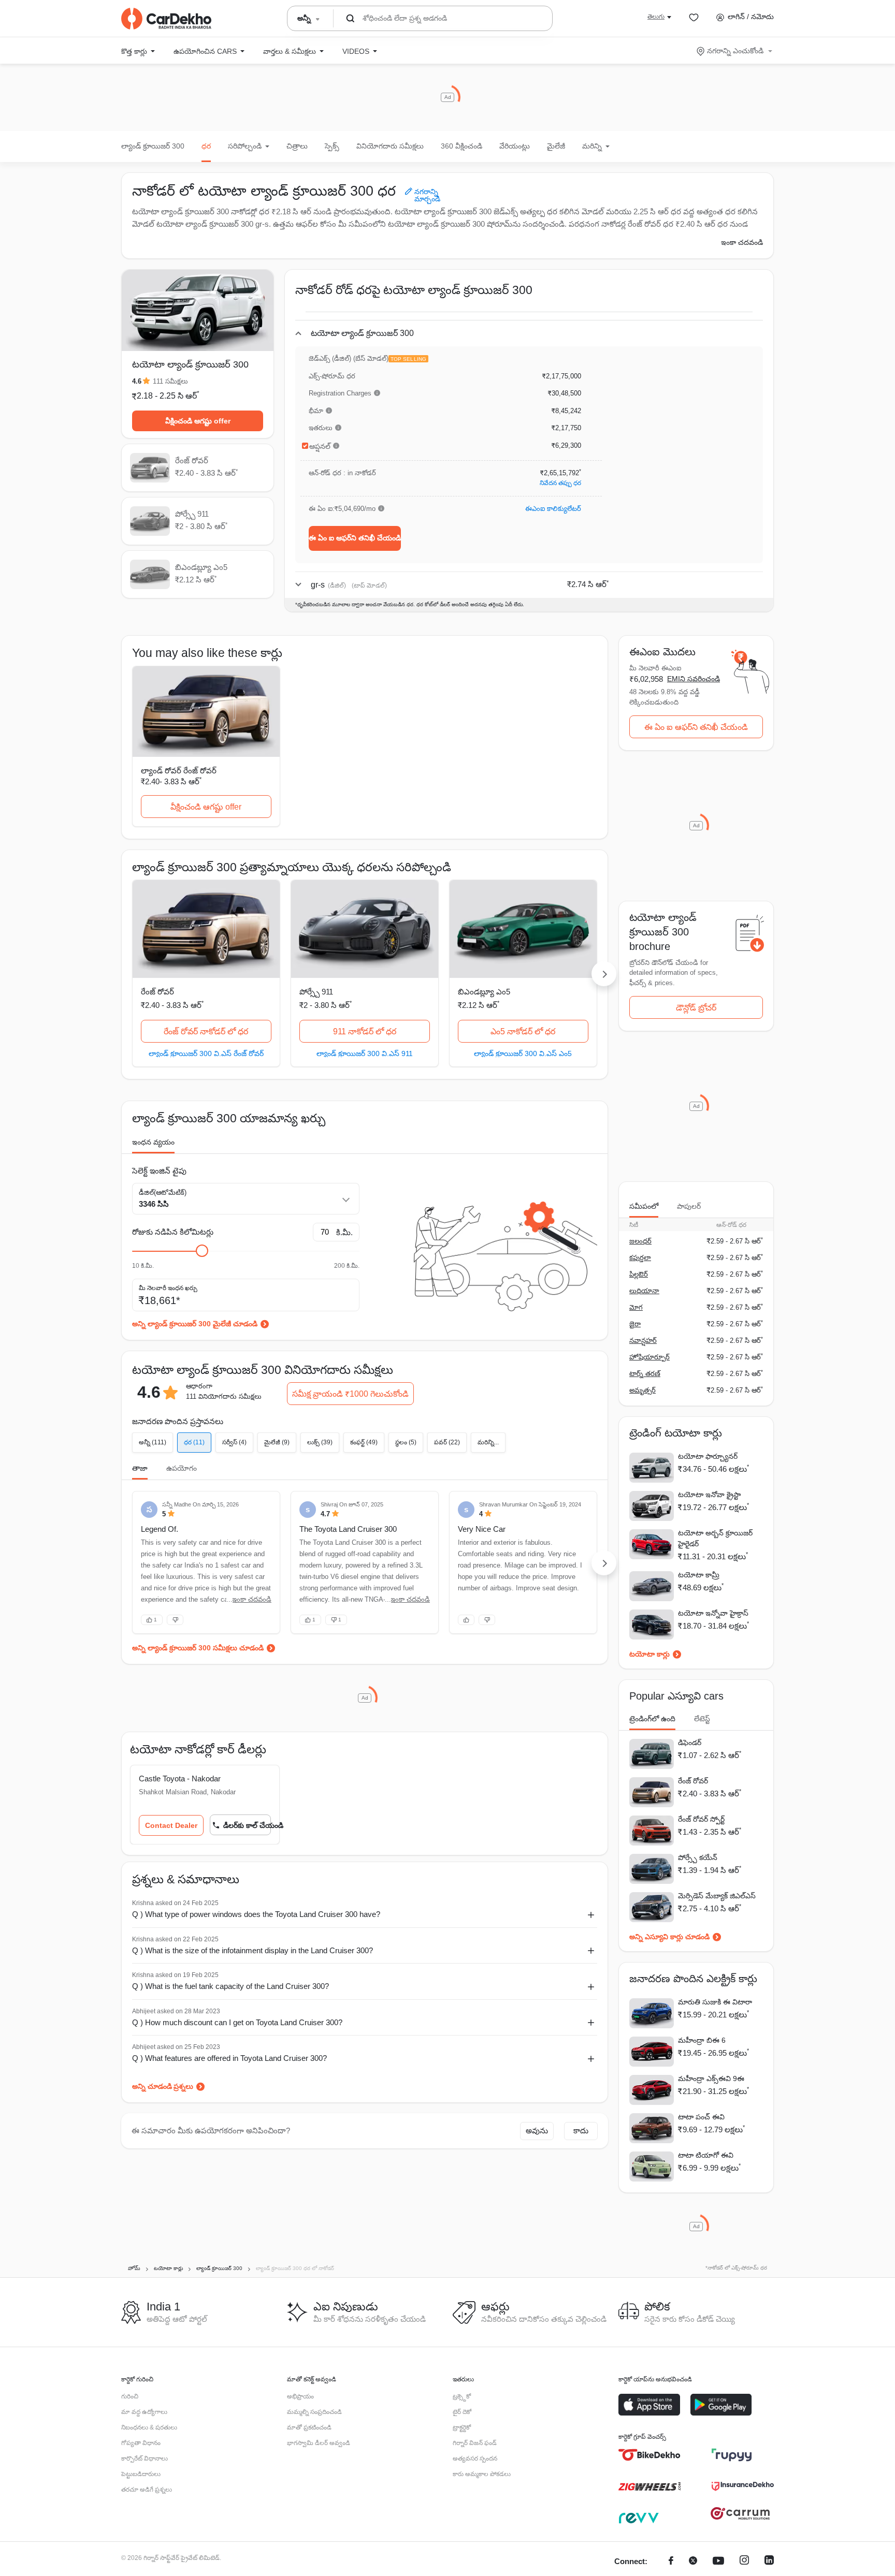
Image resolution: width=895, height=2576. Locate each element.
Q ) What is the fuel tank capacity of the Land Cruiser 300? (230, 1986)
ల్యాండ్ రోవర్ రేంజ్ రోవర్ (179, 771)
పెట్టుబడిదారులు (141, 2474)
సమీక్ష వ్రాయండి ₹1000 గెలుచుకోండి (350, 1394)
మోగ (636, 1307)
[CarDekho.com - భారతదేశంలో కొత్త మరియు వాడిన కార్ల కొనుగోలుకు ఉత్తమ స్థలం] (166, 19)
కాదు (581, 2131)
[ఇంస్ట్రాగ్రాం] (744, 2562)
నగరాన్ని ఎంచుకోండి (735, 51)
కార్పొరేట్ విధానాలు (145, 2458)
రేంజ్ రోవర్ (157, 992)
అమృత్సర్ (643, 1390)
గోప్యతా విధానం (141, 2443)
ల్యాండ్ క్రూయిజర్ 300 (153, 146)
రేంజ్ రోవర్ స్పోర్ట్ (701, 1819)
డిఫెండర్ (690, 1743)
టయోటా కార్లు (649, 1654)
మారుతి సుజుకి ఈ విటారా (715, 2002)
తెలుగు (656, 17)
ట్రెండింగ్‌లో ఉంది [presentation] (652, 1719)
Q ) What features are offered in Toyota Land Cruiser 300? (229, 2058)
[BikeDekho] (649, 2455)
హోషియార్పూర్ (649, 1357)
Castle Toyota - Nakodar (180, 1779)
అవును (537, 2131)
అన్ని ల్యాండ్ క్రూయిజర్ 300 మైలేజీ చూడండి (195, 1324)
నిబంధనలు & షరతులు (149, 2427)
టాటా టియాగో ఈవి (706, 2155)
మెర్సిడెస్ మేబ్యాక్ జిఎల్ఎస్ (717, 1896)
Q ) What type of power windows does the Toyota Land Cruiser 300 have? (256, 1914)
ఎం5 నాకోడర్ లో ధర (523, 1031)
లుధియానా (644, 1291)
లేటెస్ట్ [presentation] (702, 1719)
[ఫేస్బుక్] (671, 2562)
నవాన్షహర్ (643, 1341)
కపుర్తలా (640, 1258)
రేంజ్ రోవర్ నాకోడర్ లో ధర (206, 1031)
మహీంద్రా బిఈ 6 (702, 2040)
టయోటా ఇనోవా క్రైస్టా (709, 1495)
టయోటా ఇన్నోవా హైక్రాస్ (713, 1613)
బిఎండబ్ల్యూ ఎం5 (484, 992)
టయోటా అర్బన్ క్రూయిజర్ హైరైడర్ (715, 1538)
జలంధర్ (640, 1241)
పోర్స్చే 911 (316, 992)
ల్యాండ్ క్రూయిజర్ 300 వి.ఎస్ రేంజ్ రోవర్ (206, 1053)
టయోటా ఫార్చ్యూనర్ (708, 1456)
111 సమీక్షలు (170, 381)
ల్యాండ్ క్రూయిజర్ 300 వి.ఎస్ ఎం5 (523, 1053)
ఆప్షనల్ (320, 446)
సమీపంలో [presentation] (644, 1206)
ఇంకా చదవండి (742, 242)
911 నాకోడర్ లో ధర (365, 1031)
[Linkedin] (769, 2562)
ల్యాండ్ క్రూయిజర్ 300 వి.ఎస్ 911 (365, 1053)
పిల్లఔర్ (639, 1274)
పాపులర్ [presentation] (689, 1206)
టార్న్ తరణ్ (645, 1374)
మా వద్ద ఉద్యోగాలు (144, 2412)
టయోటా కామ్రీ (699, 1575)
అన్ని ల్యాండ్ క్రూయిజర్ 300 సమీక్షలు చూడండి (198, 1648)
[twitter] (693, 2562)
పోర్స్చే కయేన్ (698, 1857)
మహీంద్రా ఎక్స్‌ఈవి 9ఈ (711, 2079)
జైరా (635, 1324)
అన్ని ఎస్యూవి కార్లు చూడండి (669, 1937)
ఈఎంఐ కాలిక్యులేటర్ (553, 509)
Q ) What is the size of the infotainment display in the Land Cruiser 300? (252, 1950)
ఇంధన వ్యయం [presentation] (153, 1142)
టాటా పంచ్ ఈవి (701, 2117)
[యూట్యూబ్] (718, 2562)
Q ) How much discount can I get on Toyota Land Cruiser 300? (237, 2022)
